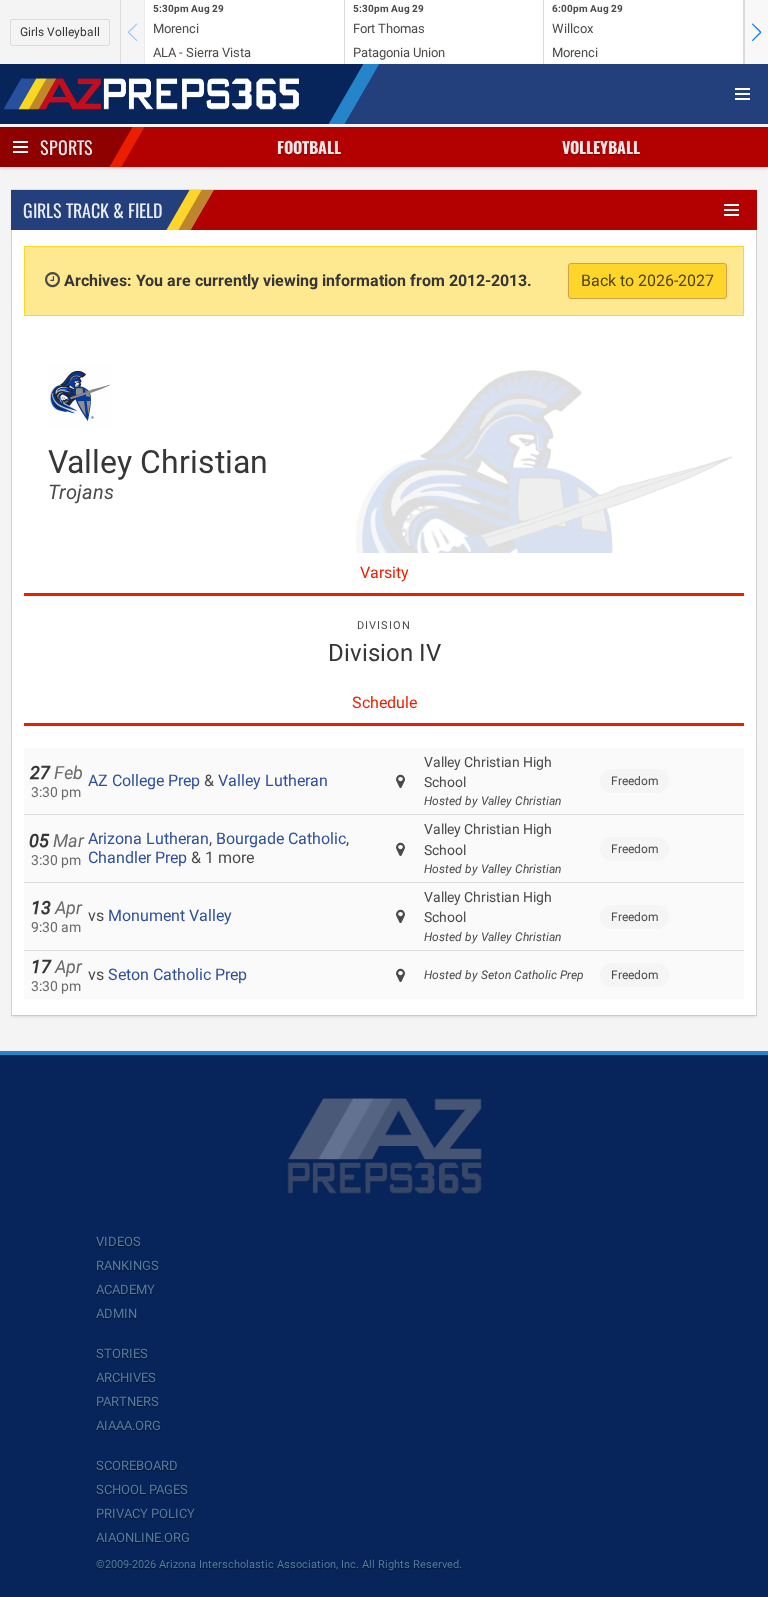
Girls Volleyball (60, 32)
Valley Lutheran (273, 780)
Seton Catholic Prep (177, 974)
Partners (127, 1401)
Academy (125, 1289)
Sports (66, 147)
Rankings (127, 1265)
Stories (122, 1353)
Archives (126, 1377)
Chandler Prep (137, 857)
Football (309, 147)
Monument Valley (170, 915)
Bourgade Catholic (281, 838)
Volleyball (601, 147)
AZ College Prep (144, 780)
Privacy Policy (145, 1513)
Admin (116, 1313)
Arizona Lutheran (148, 838)
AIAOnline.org (143, 1537)
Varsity (384, 572)
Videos (118, 1241)
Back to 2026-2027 (647, 280)
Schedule (384, 702)
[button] (756, 32)
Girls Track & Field (92, 210)
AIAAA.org (128, 1425)
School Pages (142, 1489)
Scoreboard (137, 1465)
